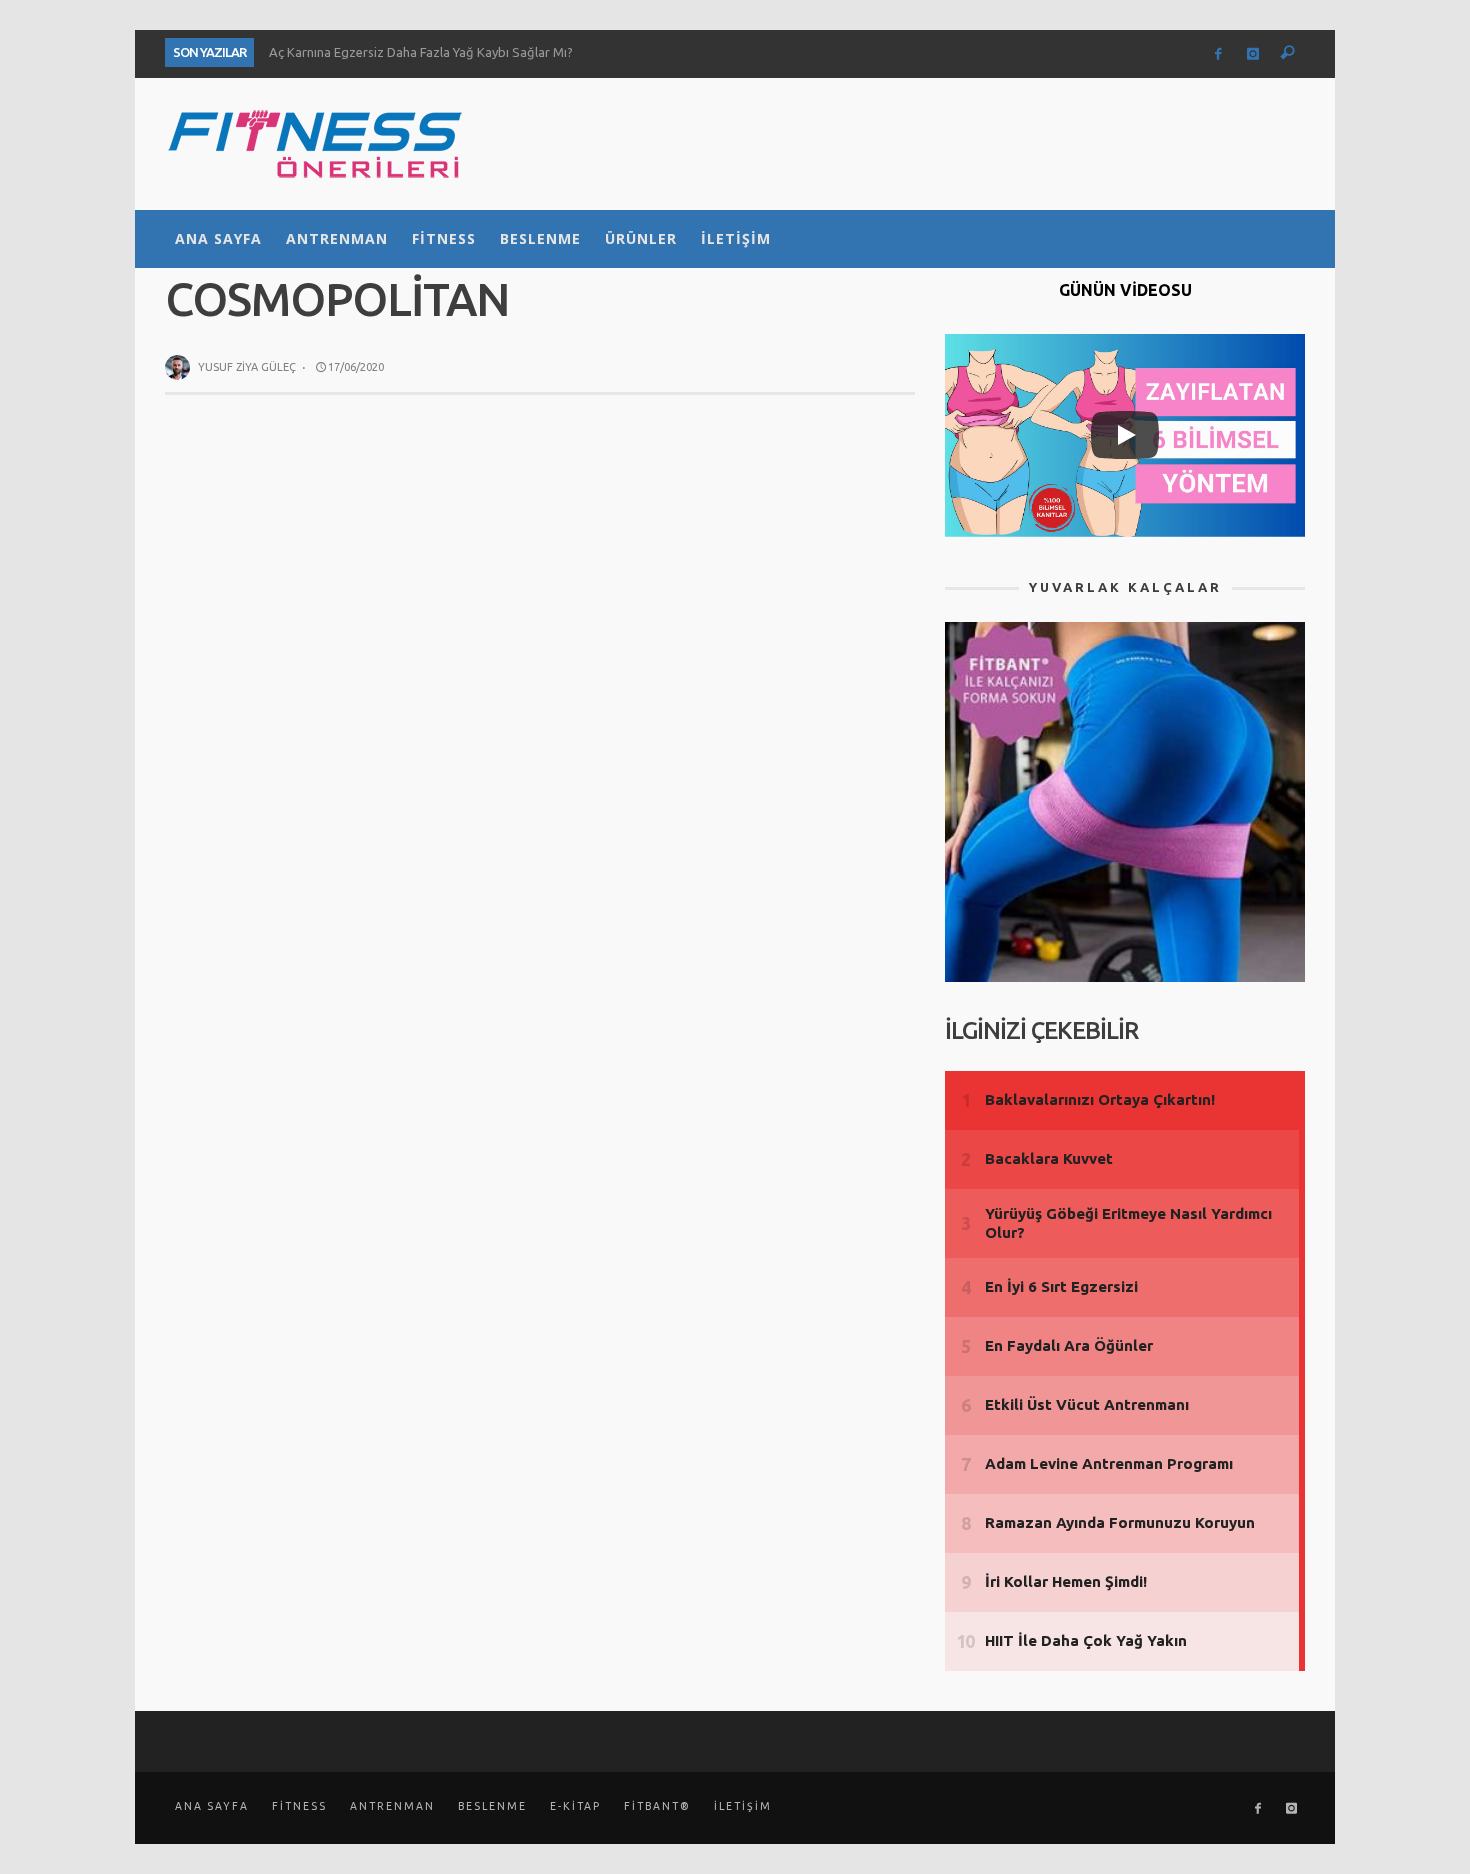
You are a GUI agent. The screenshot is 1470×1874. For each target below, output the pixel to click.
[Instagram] (1253, 54)
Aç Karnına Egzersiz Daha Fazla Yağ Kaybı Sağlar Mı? (421, 52)
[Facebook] (1218, 54)
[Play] (1125, 435)
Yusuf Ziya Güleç (247, 367)
